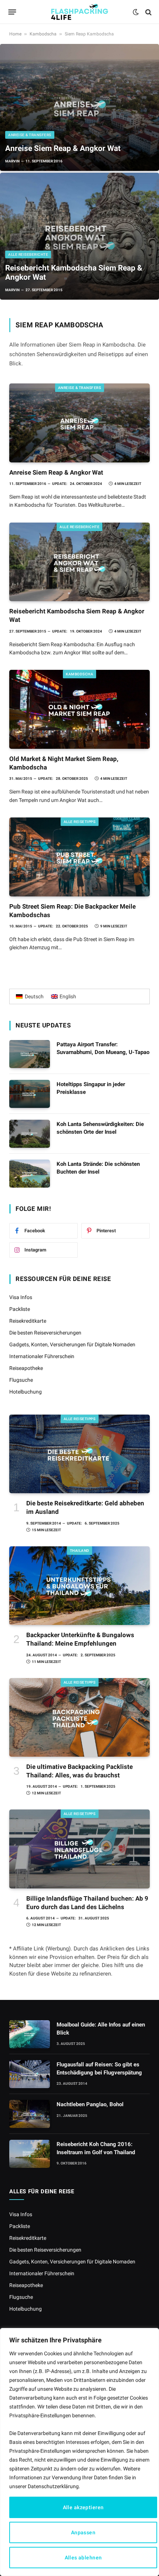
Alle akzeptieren (83, 2507)
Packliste (20, 1309)
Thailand (80, 1551)
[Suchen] (148, 12)
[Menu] (12, 12)
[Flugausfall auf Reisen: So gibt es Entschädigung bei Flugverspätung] (30, 2074)
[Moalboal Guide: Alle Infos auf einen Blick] (30, 2034)
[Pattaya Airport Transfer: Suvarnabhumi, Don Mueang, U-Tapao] (30, 1054)
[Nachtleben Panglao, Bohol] (30, 2114)
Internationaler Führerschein (42, 1356)
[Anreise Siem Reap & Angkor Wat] (79, 107)
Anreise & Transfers (80, 388)
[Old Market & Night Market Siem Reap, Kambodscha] (79, 709)
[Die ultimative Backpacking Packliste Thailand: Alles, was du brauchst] (79, 1718)
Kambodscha (43, 34)
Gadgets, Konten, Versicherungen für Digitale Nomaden (72, 1344)
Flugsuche (21, 1380)
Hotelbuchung (26, 1392)
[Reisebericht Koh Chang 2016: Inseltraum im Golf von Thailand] (30, 2154)
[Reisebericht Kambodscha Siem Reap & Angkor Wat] (79, 236)
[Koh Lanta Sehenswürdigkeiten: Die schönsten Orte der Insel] (30, 1134)
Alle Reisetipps (80, 822)
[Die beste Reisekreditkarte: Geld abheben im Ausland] (79, 1454)
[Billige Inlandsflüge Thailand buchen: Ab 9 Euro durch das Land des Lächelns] (79, 1849)
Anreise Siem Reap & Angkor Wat (63, 148)
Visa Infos (21, 1297)
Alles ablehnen (83, 2558)
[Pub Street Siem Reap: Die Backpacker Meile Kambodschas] (79, 857)
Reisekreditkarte (28, 1321)
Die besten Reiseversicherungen (45, 1333)
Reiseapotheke (26, 1368)
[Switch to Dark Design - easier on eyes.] (136, 12)
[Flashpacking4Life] (79, 12)
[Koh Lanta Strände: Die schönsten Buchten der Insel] (30, 1174)
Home (15, 34)
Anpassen (83, 2532)
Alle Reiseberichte (79, 527)
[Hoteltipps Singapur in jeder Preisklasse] (30, 1094)
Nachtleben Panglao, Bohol (90, 2104)
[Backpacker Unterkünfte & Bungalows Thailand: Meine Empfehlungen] (79, 1586)
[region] (79, 2452)
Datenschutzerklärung (53, 2486)
